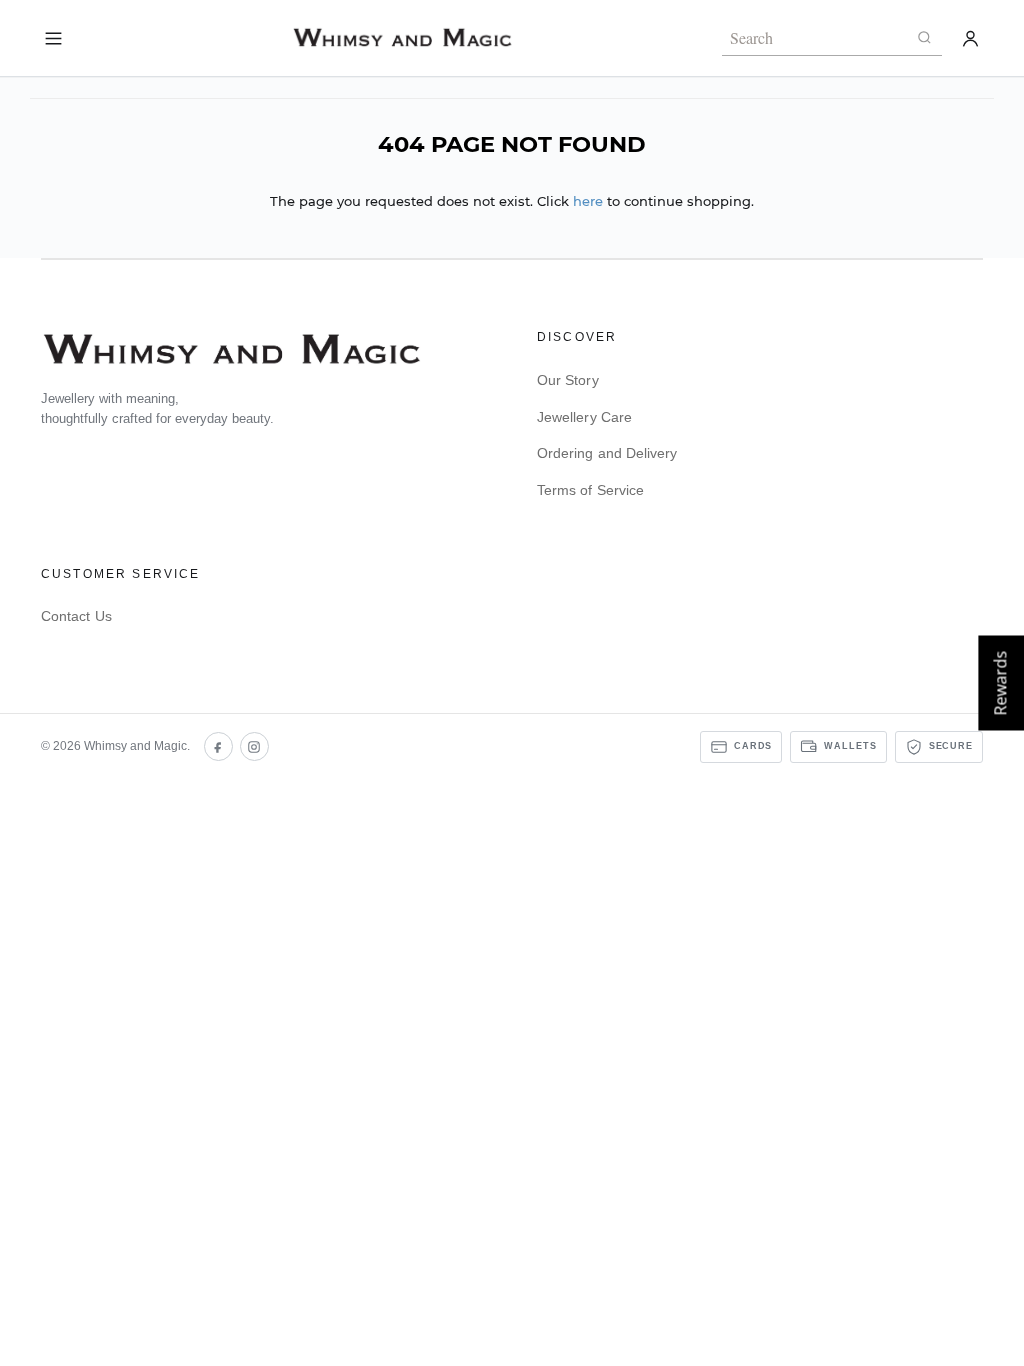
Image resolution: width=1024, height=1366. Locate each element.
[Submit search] (924, 38)
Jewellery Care (584, 417)
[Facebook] (218, 746)
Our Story (568, 380)
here (588, 201)
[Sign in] (970, 38)
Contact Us (76, 616)
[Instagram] (254, 746)
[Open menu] (53, 38)
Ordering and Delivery (607, 453)
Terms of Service (590, 490)
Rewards (1000, 683)
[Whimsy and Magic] (401, 37)
